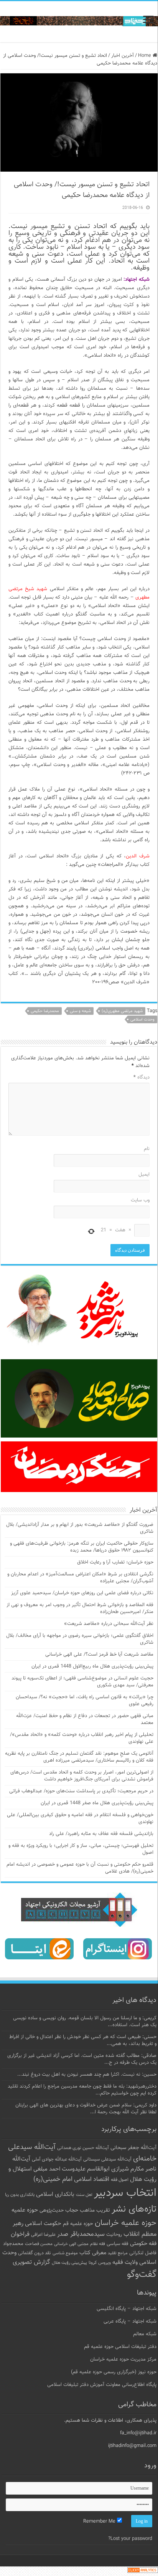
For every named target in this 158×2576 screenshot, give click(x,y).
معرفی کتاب (93, 2253)
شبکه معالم (145, 2334)
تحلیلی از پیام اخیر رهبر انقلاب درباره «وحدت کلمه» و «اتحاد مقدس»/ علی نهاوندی (82, 1738)
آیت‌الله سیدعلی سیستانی (107, 2159)
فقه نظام (98, 2244)
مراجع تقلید (118, 2253)
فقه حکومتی (143, 2244)
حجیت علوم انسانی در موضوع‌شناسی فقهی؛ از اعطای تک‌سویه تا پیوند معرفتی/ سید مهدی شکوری (82, 1682)
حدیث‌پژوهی (52, 2210)
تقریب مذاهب (95, 2210)
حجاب (72, 2210)
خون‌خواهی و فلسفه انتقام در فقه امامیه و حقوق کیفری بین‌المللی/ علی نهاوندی (80, 1818)
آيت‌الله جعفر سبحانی (133, 2148)
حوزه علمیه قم (78, 2224)
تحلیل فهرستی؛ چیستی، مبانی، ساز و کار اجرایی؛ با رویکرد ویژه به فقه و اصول (81, 1849)
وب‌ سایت (140, 1200)
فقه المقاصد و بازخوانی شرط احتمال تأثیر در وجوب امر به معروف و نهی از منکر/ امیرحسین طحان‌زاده (80, 1608)
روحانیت (114, 2235)
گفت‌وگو (142, 2275)
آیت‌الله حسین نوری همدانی (83, 2148)
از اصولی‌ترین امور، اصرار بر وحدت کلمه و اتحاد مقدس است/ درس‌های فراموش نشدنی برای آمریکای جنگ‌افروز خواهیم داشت (82, 1776)
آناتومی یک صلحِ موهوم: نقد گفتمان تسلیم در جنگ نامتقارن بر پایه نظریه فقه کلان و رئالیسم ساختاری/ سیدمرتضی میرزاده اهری (79, 1757)
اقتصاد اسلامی (92, 2180)
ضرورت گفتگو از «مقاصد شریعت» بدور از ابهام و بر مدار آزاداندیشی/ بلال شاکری (80, 1528)
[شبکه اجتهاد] (79, 22)
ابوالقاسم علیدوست (86, 2169)
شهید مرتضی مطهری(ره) (122, 1011)
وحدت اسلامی (142, 1020)
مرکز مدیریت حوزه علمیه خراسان (123, 2359)
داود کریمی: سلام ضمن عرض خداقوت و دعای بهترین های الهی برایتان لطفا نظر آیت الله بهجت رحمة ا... (86, 2109)
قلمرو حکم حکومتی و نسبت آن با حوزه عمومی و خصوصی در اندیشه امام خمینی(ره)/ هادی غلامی (80, 1868)
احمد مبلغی (47, 2169)
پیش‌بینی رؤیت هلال (69, 2263)
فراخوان (20, 2234)
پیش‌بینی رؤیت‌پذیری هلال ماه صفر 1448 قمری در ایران (97, 1803)
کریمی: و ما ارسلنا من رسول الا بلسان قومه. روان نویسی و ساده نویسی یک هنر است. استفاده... (85, 2022)
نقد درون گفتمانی (35, 2253)
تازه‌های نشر (134, 2209)
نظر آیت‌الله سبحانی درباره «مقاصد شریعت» (109, 1624)
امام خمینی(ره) (53, 2179)
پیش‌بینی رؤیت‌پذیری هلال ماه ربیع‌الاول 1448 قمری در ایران (92, 1666)
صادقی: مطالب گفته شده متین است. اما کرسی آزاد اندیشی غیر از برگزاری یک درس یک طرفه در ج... (82, 2059)
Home (145, 56)
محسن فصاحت (39, 2244)
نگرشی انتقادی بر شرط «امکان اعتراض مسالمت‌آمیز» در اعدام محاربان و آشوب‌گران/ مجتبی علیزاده (80, 1578)
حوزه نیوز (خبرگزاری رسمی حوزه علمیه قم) (114, 2372)
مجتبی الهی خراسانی (71, 2244)
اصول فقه (120, 2180)
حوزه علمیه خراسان (126, 2223)
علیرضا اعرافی (43, 2235)
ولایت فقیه (125, 2262)
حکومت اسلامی (43, 2224)
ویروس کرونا (100, 2263)
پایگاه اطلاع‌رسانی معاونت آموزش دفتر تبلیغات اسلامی (102, 2385)
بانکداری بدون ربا (20, 2195)
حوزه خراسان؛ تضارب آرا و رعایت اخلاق (115, 1562)
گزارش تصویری (31, 2262)
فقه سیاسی (118, 2244)
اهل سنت (84, 2195)
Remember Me (100, 2521)
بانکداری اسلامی (55, 2194)
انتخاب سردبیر (125, 2193)
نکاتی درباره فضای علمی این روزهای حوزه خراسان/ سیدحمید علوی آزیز (82, 1593)
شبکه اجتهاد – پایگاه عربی (130, 2321)
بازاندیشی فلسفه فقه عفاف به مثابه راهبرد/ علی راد (101, 1834)
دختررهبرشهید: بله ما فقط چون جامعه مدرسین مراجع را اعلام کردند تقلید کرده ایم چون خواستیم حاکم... (82, 2090)
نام (147, 1149)
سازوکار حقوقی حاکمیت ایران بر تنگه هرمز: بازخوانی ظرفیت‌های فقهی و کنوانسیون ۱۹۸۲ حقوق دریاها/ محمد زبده (82, 1547)
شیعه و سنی (80, 1011)
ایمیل (144, 1175)
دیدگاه (142, 1077)
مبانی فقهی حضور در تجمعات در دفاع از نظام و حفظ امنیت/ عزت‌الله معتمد (85, 1719)
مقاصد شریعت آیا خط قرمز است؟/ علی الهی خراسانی (99, 1654)
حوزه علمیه (25, 2210)
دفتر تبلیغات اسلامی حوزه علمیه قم (120, 2347)
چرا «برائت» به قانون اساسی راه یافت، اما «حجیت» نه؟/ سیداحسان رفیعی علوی (85, 1701)
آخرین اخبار (123, 56)
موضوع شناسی (65, 2253)
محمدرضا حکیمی (45, 1011)
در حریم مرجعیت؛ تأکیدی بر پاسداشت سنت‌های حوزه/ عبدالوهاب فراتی (81, 1791)
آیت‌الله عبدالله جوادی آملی (57, 2160)
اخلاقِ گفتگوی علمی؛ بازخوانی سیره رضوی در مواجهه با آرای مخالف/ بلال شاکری (80, 1639)
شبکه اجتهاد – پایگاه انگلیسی (127, 2309)
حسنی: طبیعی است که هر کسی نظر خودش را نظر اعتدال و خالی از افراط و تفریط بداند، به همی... (83, 2040)
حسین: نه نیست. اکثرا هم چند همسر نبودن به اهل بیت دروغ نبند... (87, 2075)
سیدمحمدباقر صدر (81, 2234)
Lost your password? (130, 2539)
